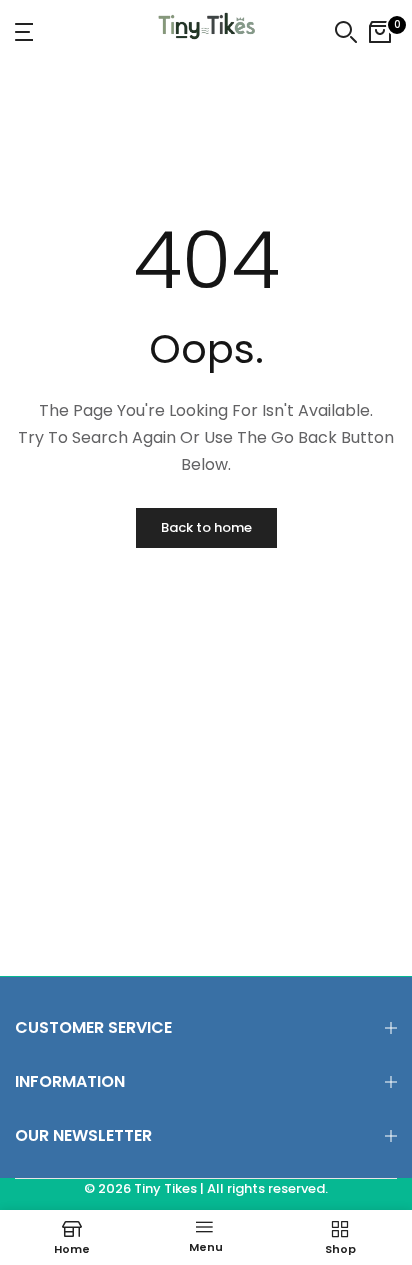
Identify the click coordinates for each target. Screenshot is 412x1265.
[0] (380, 32)
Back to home (206, 527)
